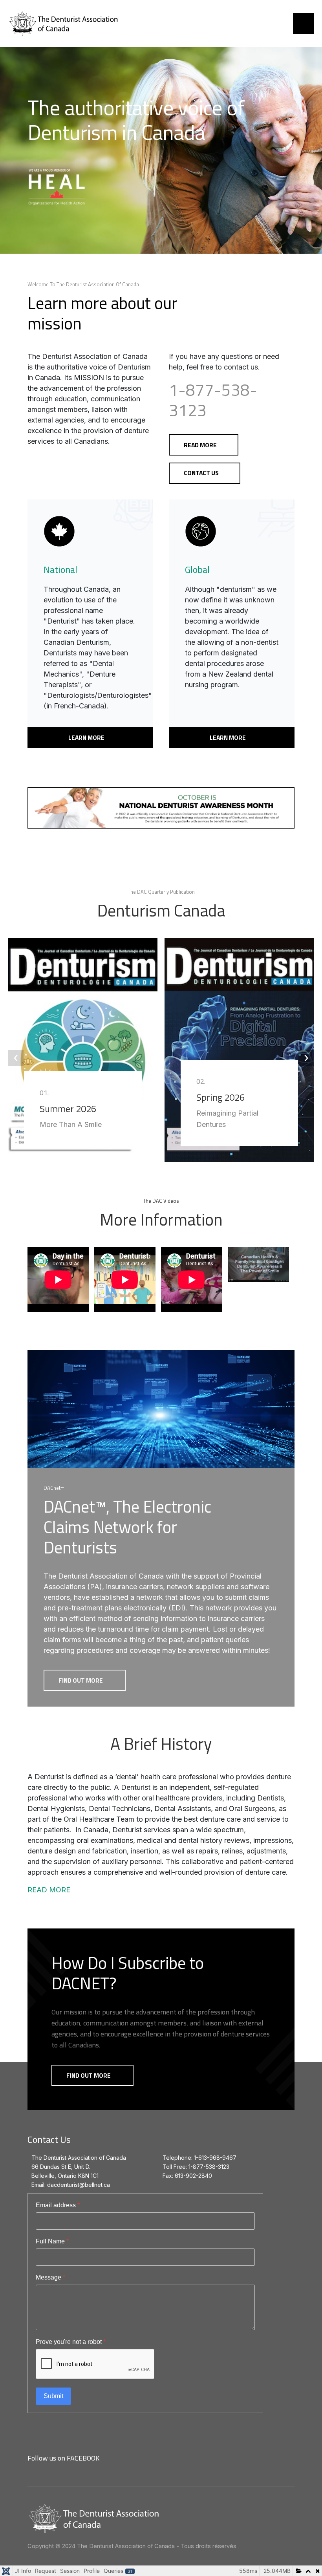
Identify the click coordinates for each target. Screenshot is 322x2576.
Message (50, 2277)
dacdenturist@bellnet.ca (79, 2185)
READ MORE (49, 1890)
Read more (200, 445)
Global (197, 569)
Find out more (81, 1680)
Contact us (201, 473)
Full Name (52, 2241)
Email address (58, 2205)
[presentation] (16, 1058)
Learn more (87, 737)
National (60, 569)
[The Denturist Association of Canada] (77, 24)
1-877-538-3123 (213, 400)
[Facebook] (109, 2459)
